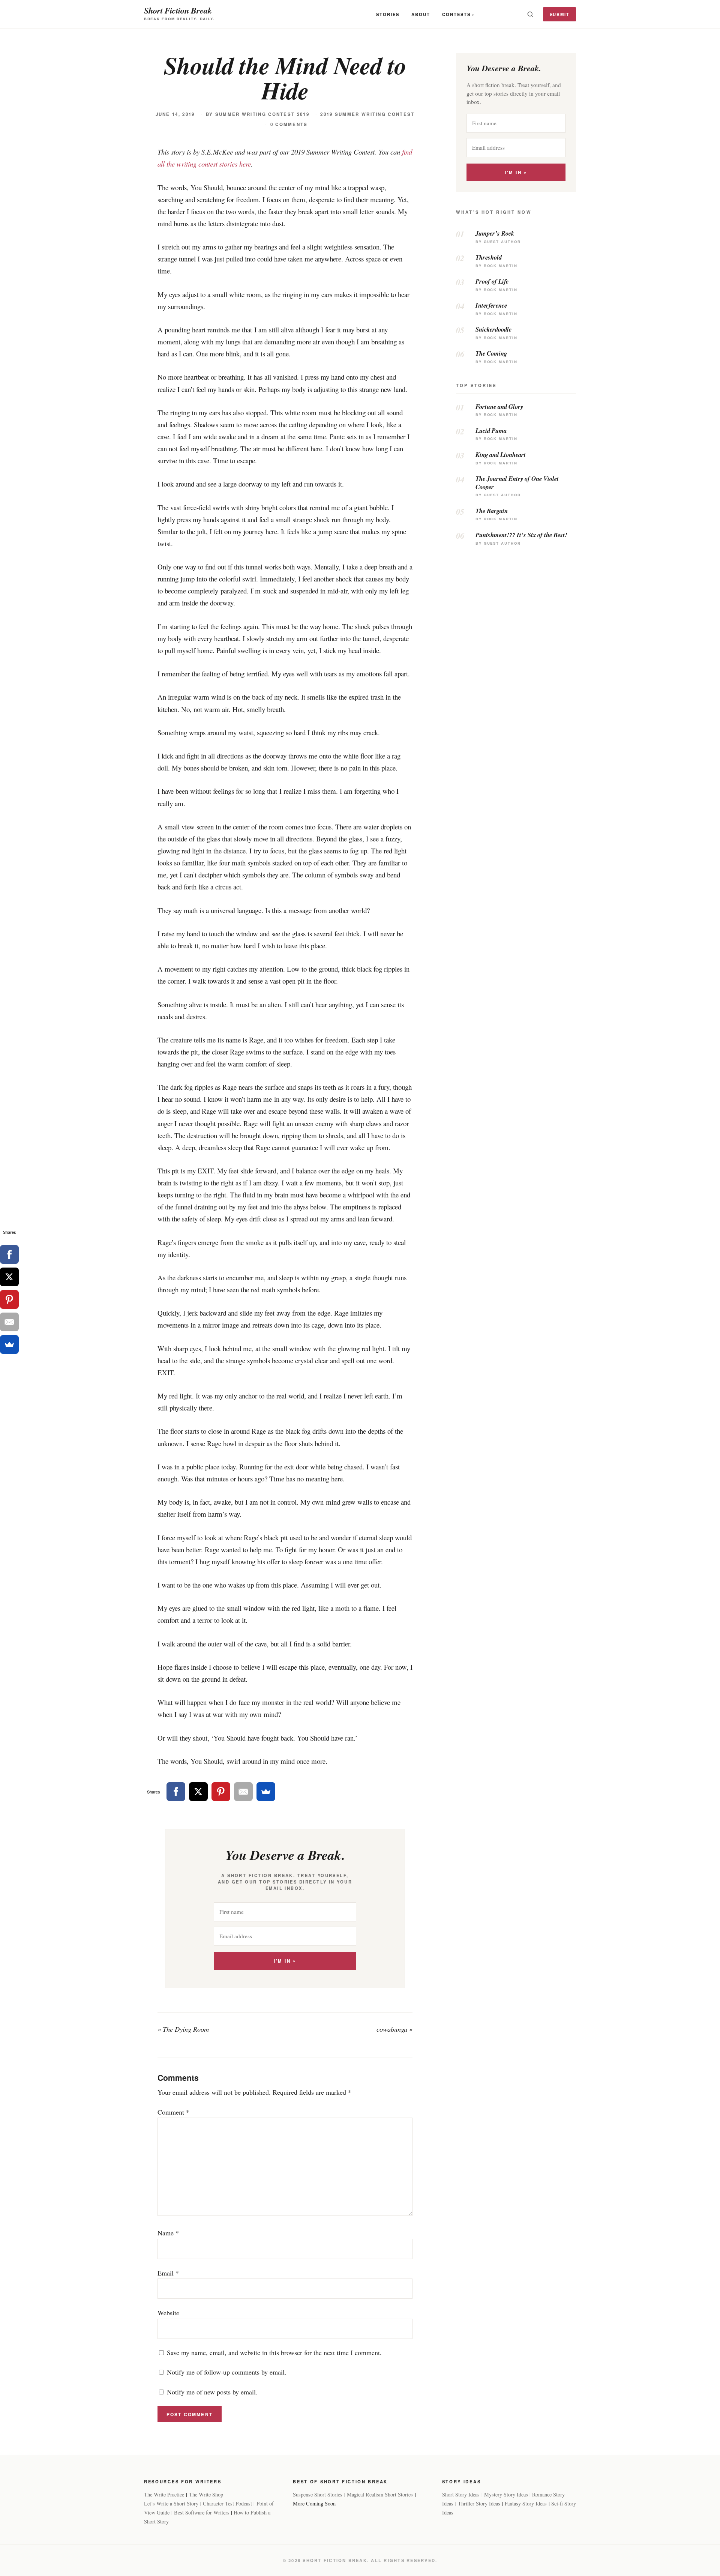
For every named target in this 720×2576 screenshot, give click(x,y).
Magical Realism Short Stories (380, 2494)
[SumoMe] (266, 1792)
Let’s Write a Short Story (171, 2503)
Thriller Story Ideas (479, 2503)
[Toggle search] (530, 14)
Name (168, 2233)
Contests (456, 14)
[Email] (243, 1792)
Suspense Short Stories (318, 2494)
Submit (560, 14)
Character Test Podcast (227, 2503)
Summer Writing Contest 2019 (262, 114)
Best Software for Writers (202, 2512)
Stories (388, 14)
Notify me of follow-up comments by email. (227, 2372)
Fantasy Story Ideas (526, 2503)
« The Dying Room (183, 2029)
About (421, 14)
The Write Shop (206, 2494)
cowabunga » (394, 2029)
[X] (198, 1792)
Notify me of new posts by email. (212, 2392)
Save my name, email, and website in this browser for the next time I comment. (274, 2352)
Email (168, 2273)
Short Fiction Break (178, 10)
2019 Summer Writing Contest (367, 114)
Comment (173, 2112)
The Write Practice (164, 2494)
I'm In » (285, 1961)
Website (168, 2313)
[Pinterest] (221, 1792)
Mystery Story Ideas (506, 2494)
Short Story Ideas (461, 2494)
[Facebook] (176, 1792)
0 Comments (289, 124)
